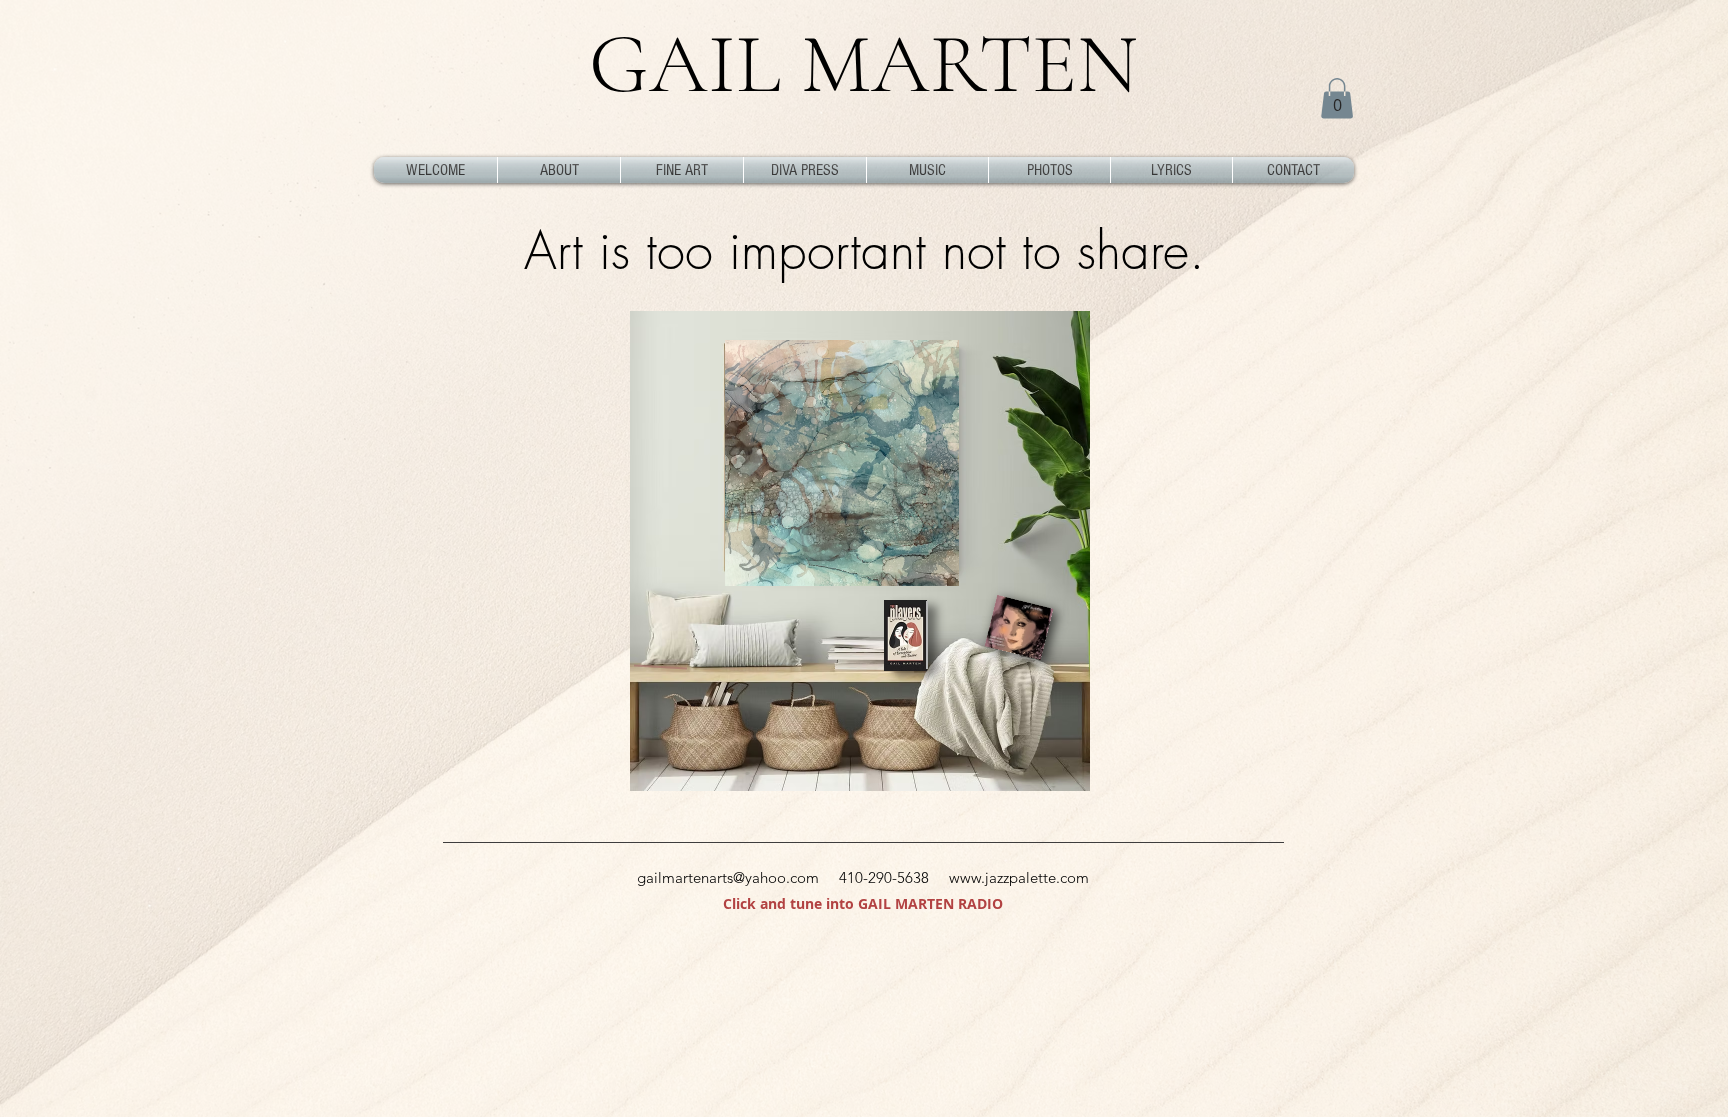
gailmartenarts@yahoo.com (728, 877)
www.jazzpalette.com (1019, 877)
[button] (1337, 98)
